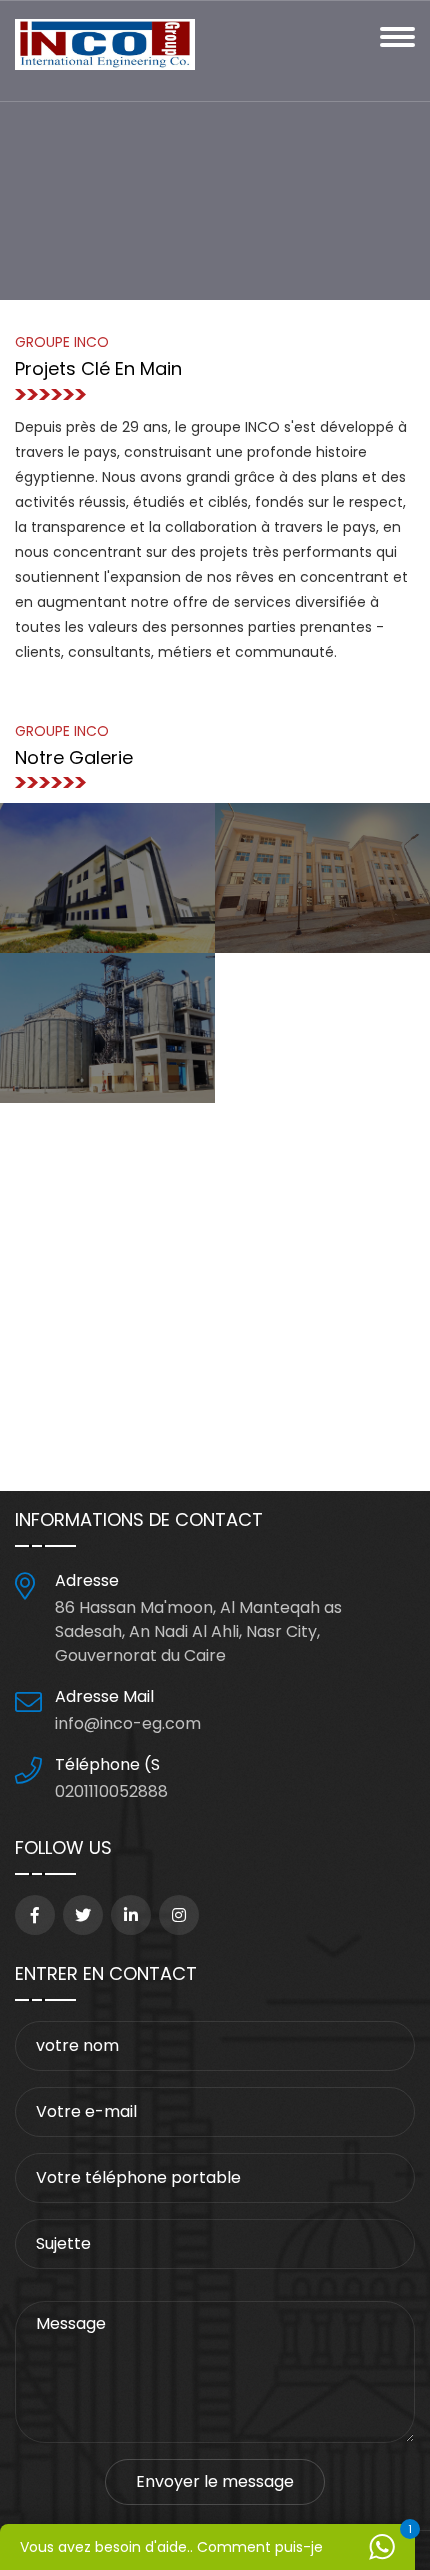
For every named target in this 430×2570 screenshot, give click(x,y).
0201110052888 (111, 1791)
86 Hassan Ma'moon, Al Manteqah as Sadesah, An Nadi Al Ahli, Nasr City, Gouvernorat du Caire (198, 1631)
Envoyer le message (215, 2481)
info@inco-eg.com (128, 1723)
